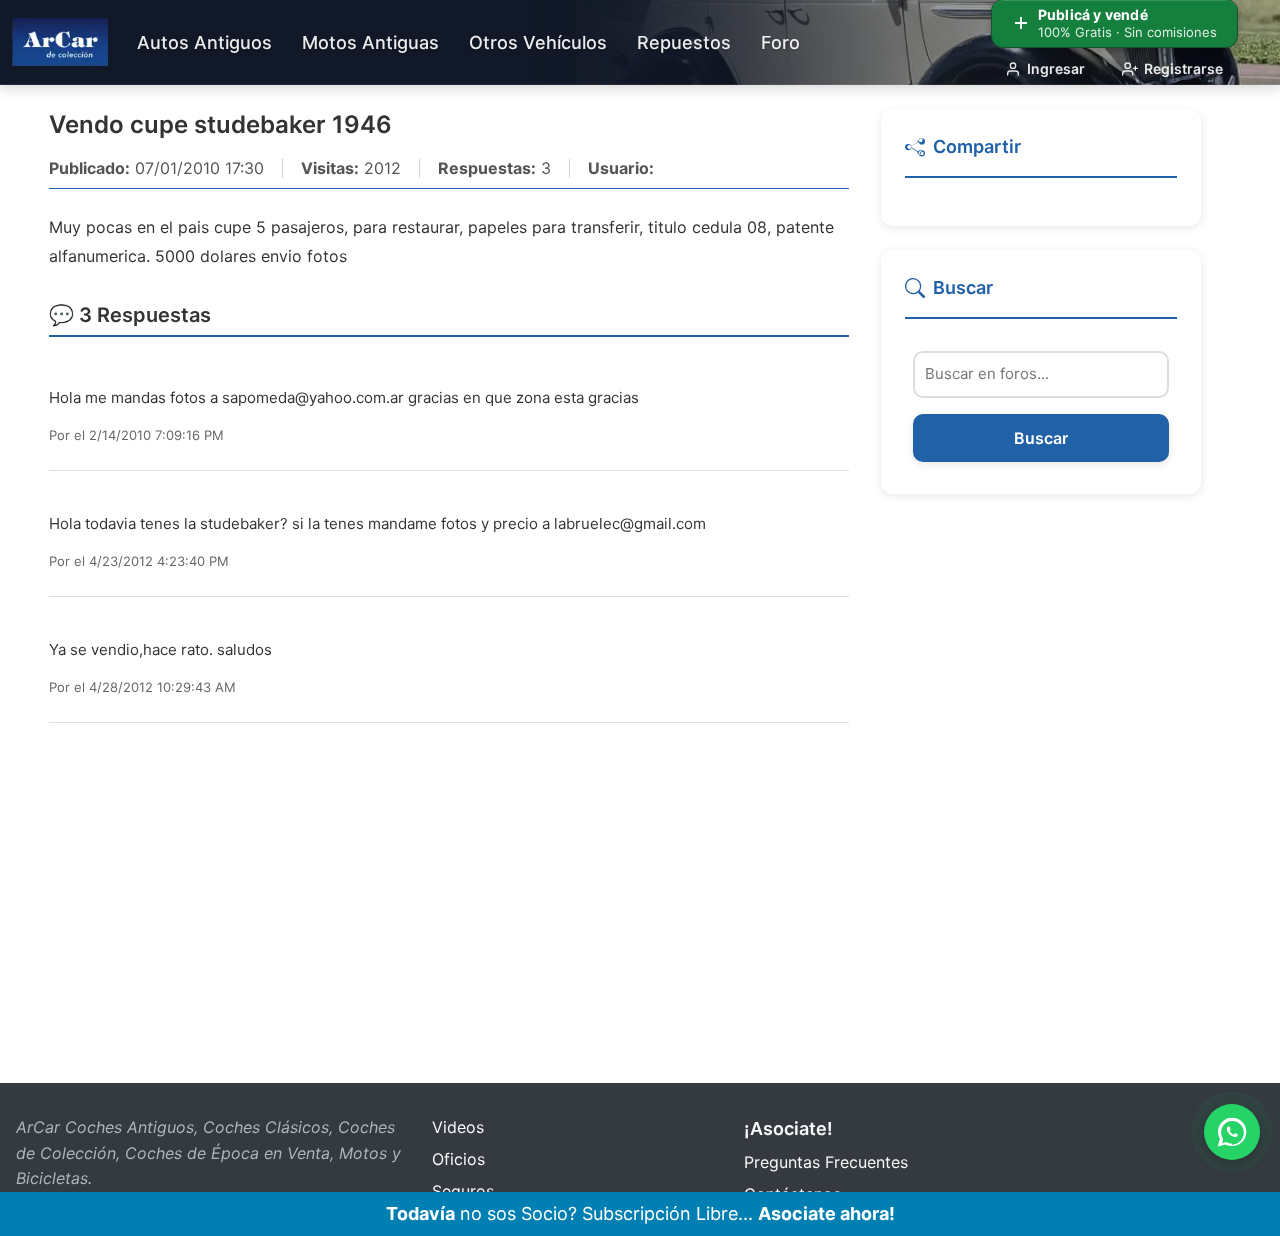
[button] (1041, 155)
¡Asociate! (788, 1128)
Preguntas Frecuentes (826, 1162)
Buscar (1041, 438)
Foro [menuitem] (780, 42)
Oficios (458, 1159)
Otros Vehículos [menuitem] (538, 42)
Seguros (463, 1191)
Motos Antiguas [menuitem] (370, 42)
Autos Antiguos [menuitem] (204, 42)
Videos (458, 1127)
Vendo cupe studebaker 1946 (220, 124)
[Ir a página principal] (60, 42)
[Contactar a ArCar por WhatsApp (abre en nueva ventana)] (1232, 1132)
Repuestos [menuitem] (684, 42)
